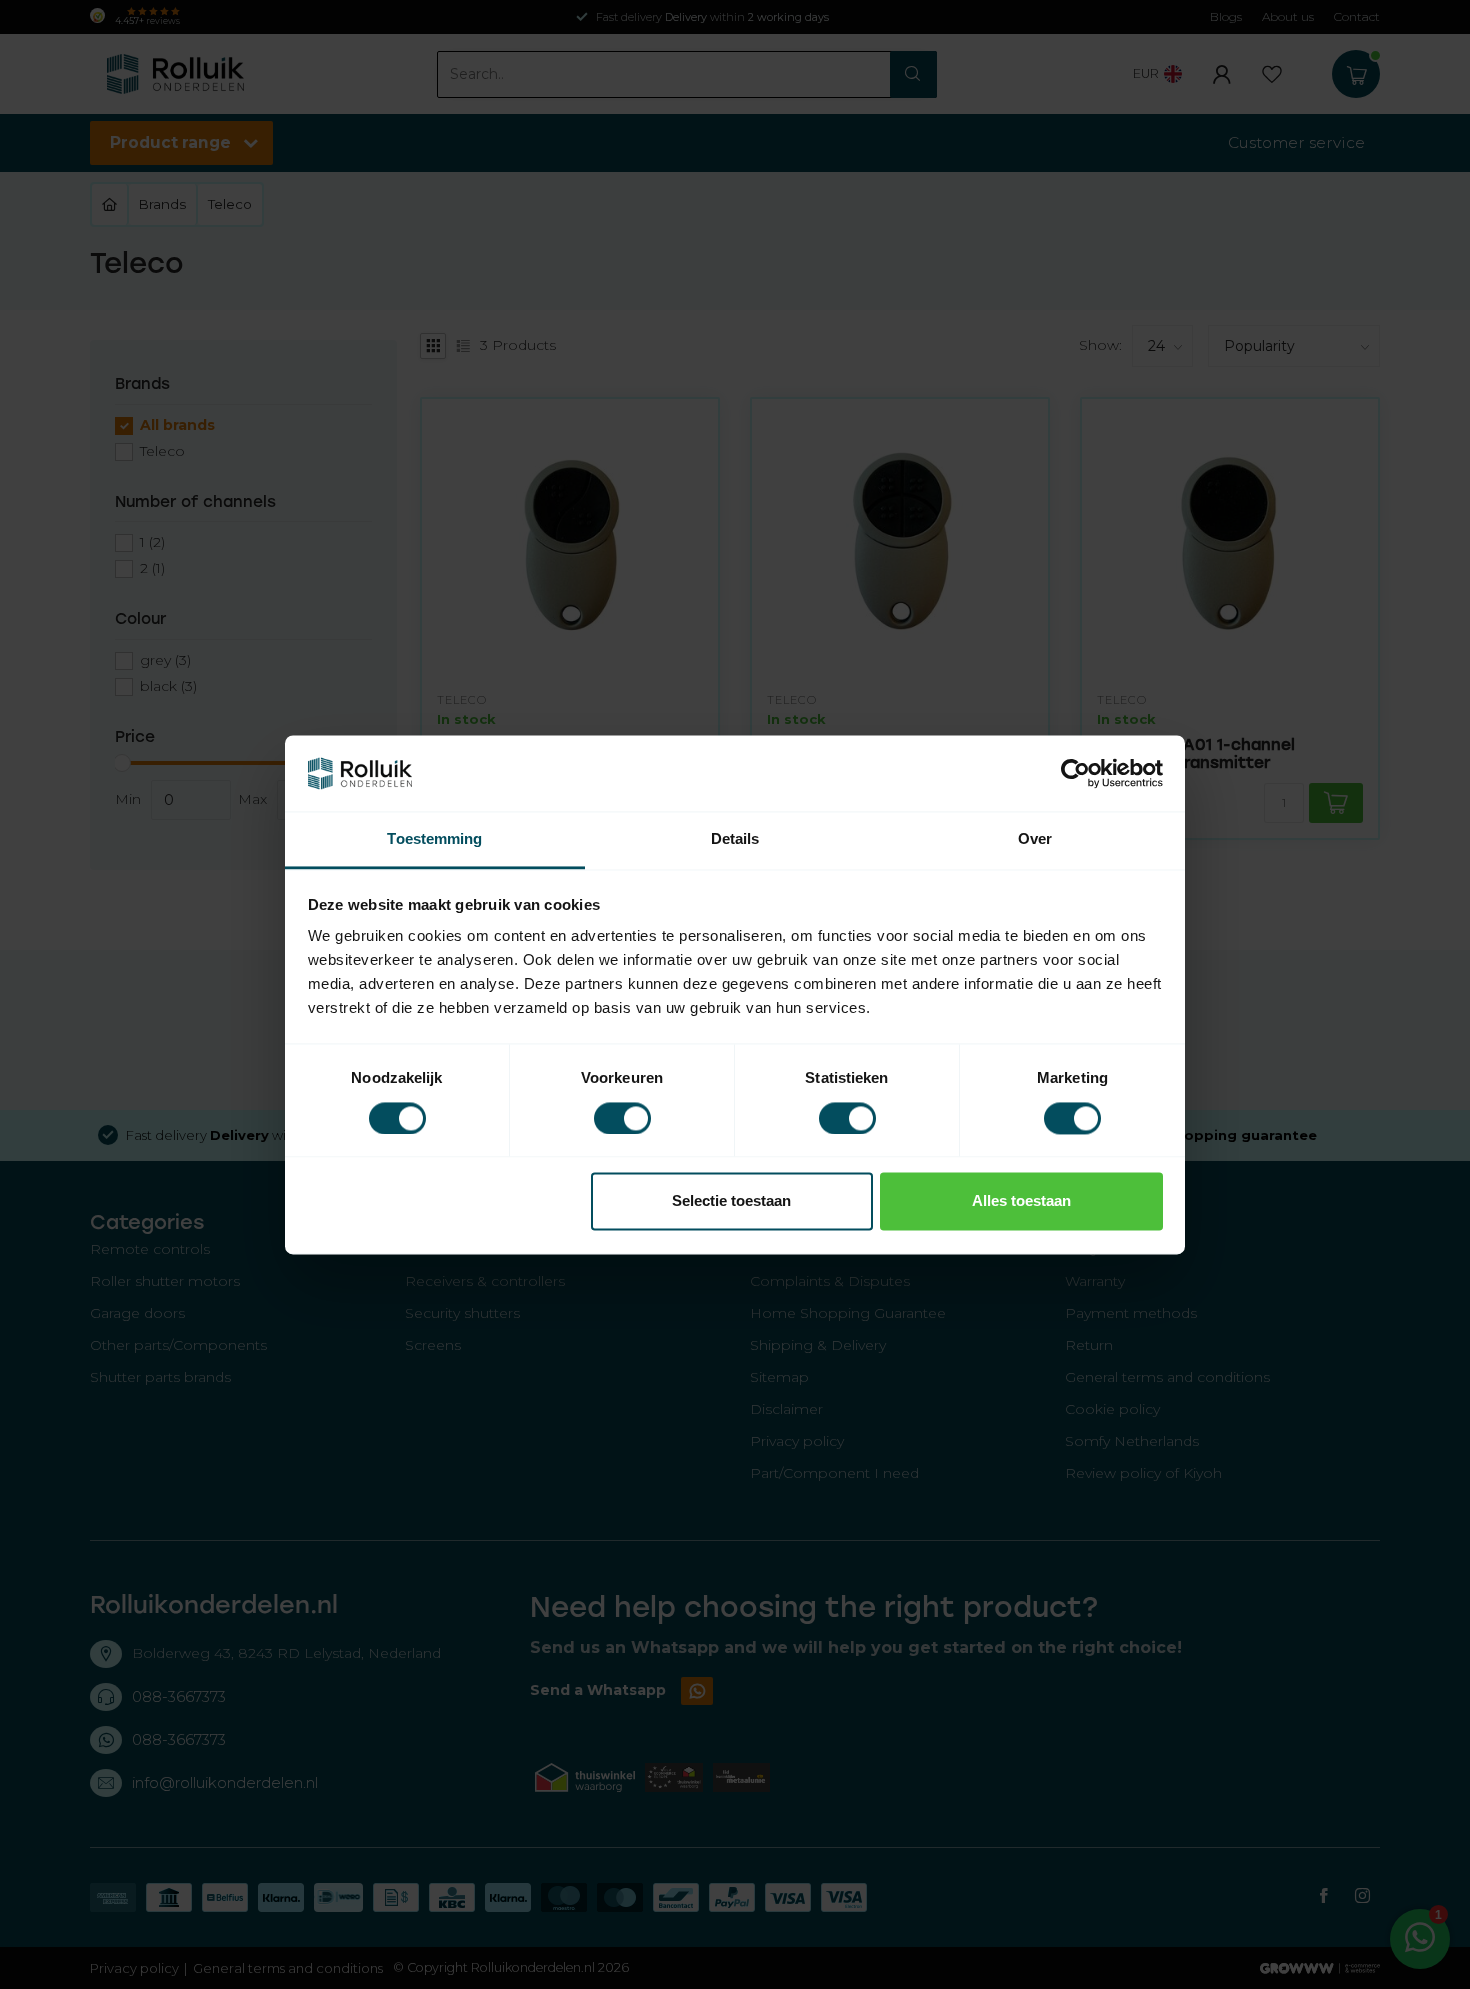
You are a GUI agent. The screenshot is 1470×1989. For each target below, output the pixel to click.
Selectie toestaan (731, 1201)
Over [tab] (1035, 839)
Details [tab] (735, 839)
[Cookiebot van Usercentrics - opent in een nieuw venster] (1075, 773)
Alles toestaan (1021, 1201)
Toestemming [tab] (434, 839)
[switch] (622, 1118)
